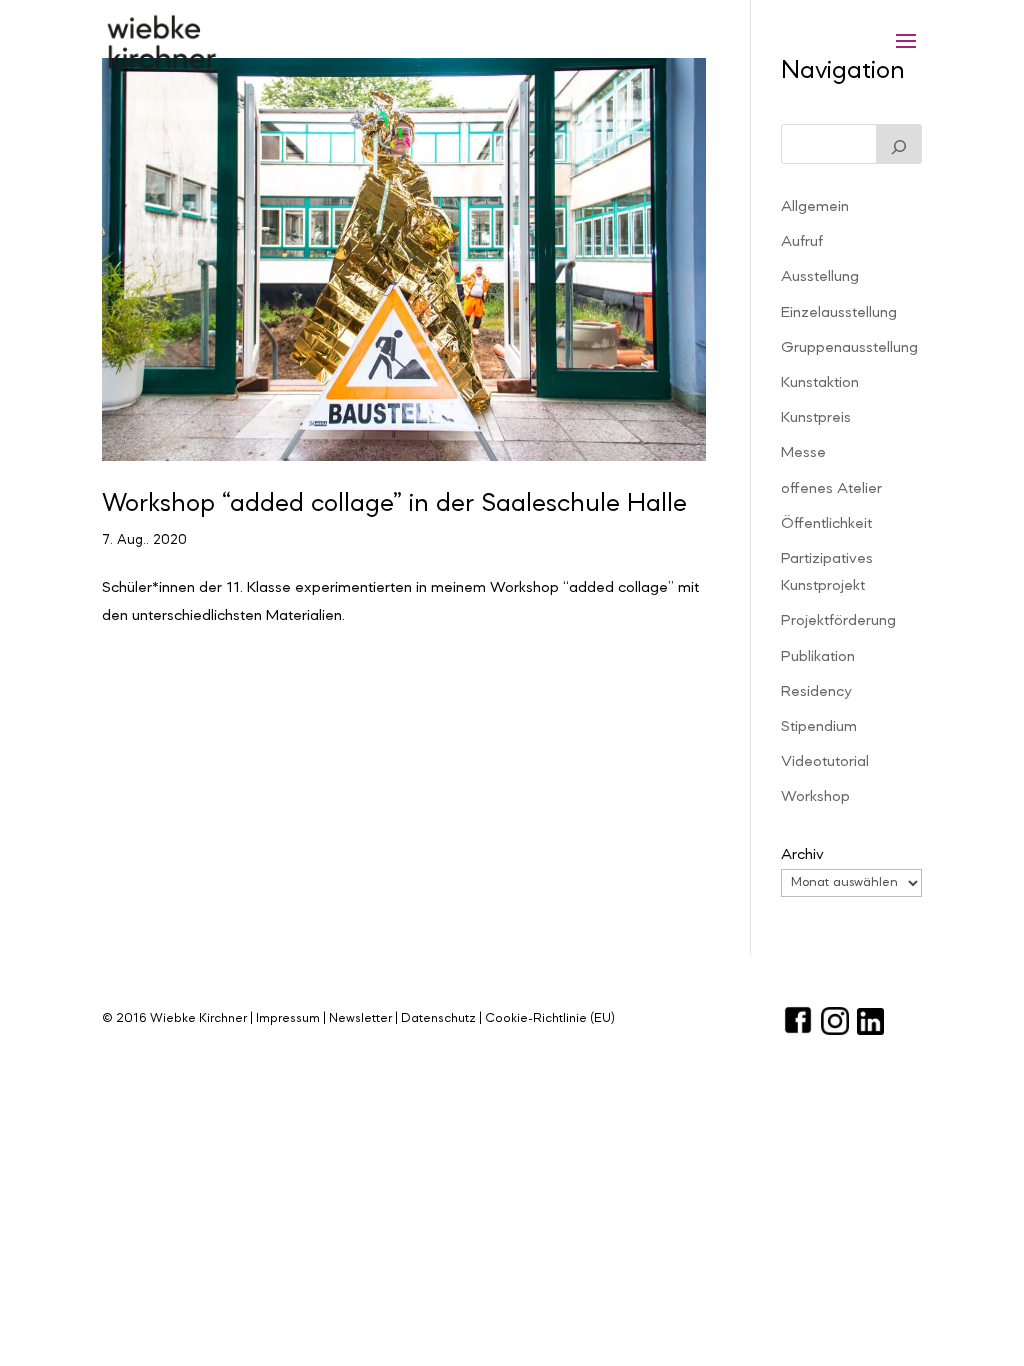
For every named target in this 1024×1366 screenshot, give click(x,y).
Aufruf (802, 242)
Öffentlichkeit (826, 524)
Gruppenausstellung (849, 348)
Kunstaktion (820, 383)
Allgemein (815, 207)
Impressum (288, 1018)
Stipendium (819, 727)
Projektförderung (838, 621)
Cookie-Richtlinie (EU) (550, 1018)
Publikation (818, 657)
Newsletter (360, 1018)
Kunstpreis (816, 418)
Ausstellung (820, 277)
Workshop (815, 797)
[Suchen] (899, 144)
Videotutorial (825, 762)
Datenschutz (438, 1018)
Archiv (802, 855)
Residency (816, 692)
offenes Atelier (831, 489)
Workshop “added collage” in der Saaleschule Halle (394, 504)
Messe (803, 453)
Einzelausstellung (839, 313)
